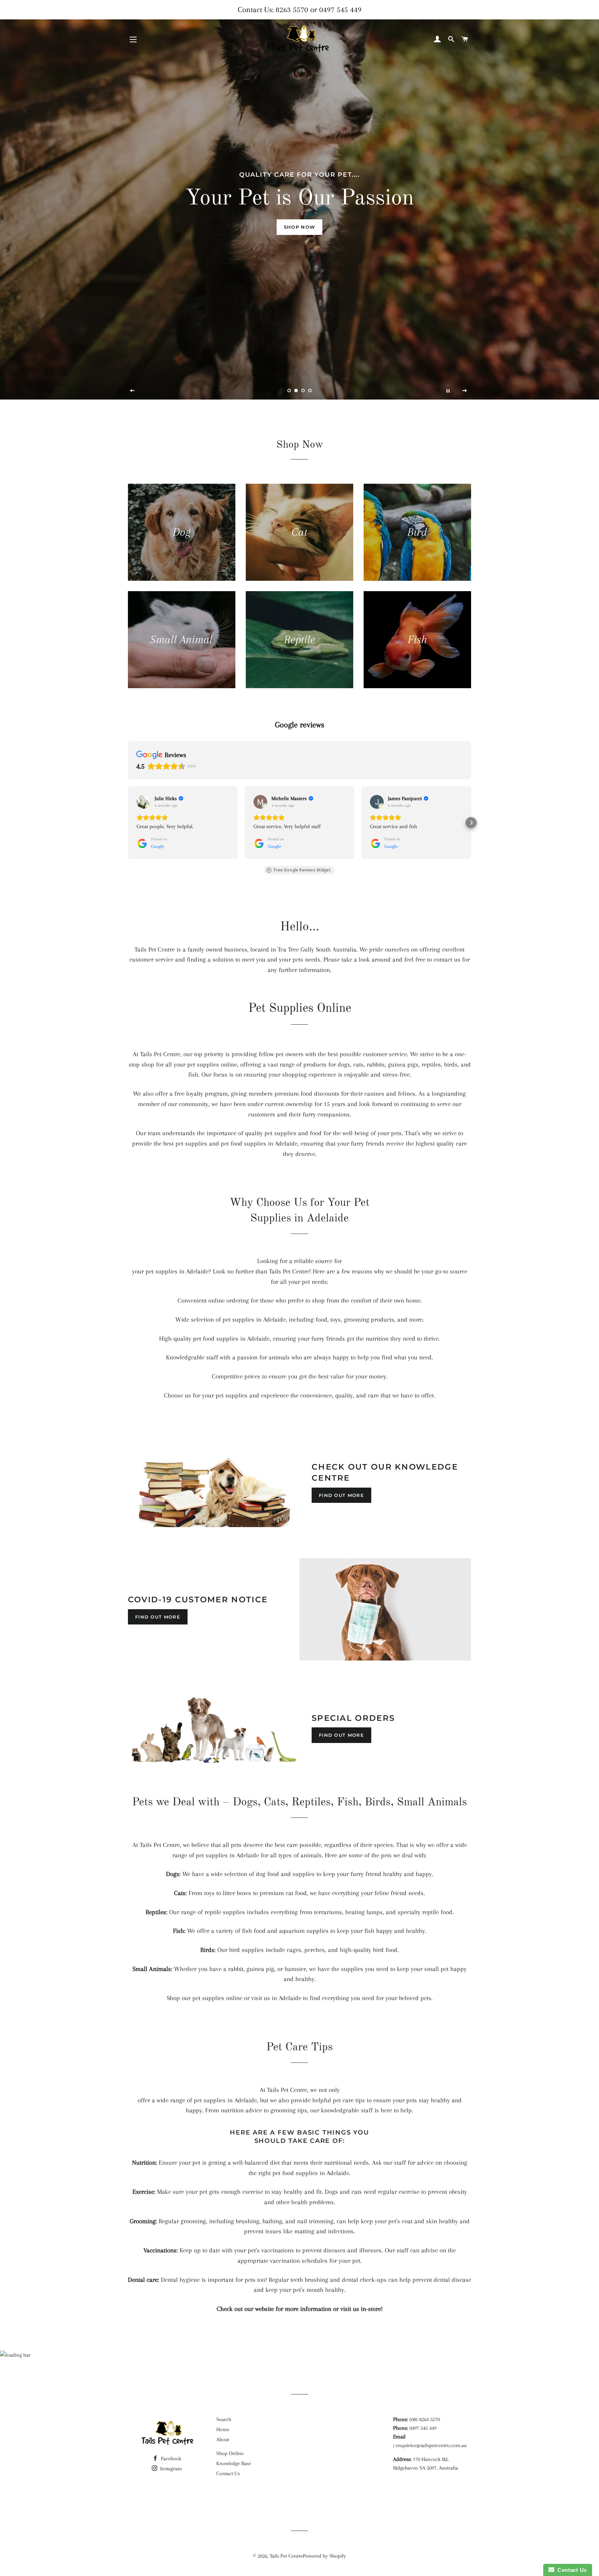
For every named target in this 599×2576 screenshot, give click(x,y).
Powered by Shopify (324, 2556)
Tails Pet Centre (286, 2556)
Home (223, 2429)
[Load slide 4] (310, 391)
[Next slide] (465, 391)
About (223, 2439)
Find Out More (341, 1495)
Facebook (170, 2459)
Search (224, 2419)
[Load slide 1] (289, 391)
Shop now (299, 227)
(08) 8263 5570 (425, 2419)
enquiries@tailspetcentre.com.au (431, 2445)
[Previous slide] (132, 391)
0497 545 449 (340, 10)
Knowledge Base (234, 2463)
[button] (128, 823)
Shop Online (230, 2453)
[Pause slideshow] (448, 391)
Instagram (170, 2469)
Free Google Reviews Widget (302, 870)
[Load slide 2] (296, 391)
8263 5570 (292, 10)
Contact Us (228, 2473)
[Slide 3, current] (303, 391)
